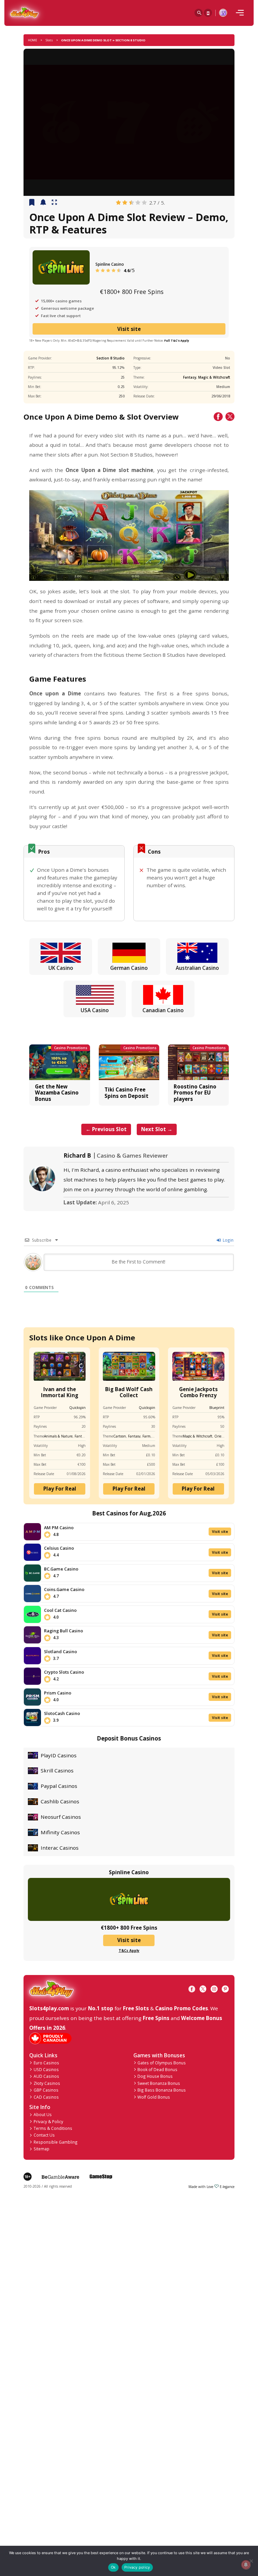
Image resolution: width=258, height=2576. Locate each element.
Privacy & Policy (48, 2121)
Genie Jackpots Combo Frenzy (198, 1392)
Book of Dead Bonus (157, 2069)
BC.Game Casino (61, 1569)
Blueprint (217, 1408)
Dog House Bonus (155, 2076)
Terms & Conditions (53, 2128)
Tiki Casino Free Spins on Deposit (126, 1092)
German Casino (129, 968)
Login (228, 1240)
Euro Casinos (46, 2063)
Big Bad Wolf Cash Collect (129, 1392)
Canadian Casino (163, 1010)
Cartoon (120, 1436)
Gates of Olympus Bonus (162, 2063)
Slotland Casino (60, 1651)
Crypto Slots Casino (64, 1672)
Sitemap (41, 2149)
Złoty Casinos (47, 2083)
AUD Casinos (46, 2076)
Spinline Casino (110, 264)
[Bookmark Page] (32, 203)
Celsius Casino (59, 1548)
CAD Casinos (46, 2097)
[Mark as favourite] (43, 203)
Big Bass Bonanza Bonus (162, 2090)
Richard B (77, 1156)
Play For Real (60, 1489)
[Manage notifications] (246, 2565)
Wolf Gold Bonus (154, 2097)
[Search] (199, 13)
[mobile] (240, 13)
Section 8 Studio (111, 358)
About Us (43, 2114)
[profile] (223, 13)
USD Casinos (46, 2069)
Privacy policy (137, 2567)
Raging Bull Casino (63, 1631)
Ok (113, 2567)
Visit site (129, 329)
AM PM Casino (59, 1528)
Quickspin (77, 1408)
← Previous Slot (106, 1129)
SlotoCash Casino (62, 1713)
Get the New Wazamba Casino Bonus (57, 1093)
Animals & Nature (58, 1436)
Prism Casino (58, 1693)
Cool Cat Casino (60, 1610)
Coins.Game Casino (64, 1589)
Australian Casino (197, 968)
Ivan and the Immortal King (60, 1392)
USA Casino (95, 1010)
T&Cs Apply (129, 1950)
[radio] (118, 203)
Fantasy (190, 377)
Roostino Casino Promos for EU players (195, 1093)
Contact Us (44, 2135)
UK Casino (61, 968)
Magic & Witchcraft (214, 377)
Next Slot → (157, 1129)
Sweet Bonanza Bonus (159, 2083)
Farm (146, 1436)
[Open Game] (54, 203)
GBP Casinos (46, 2090)
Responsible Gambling (56, 2142)
